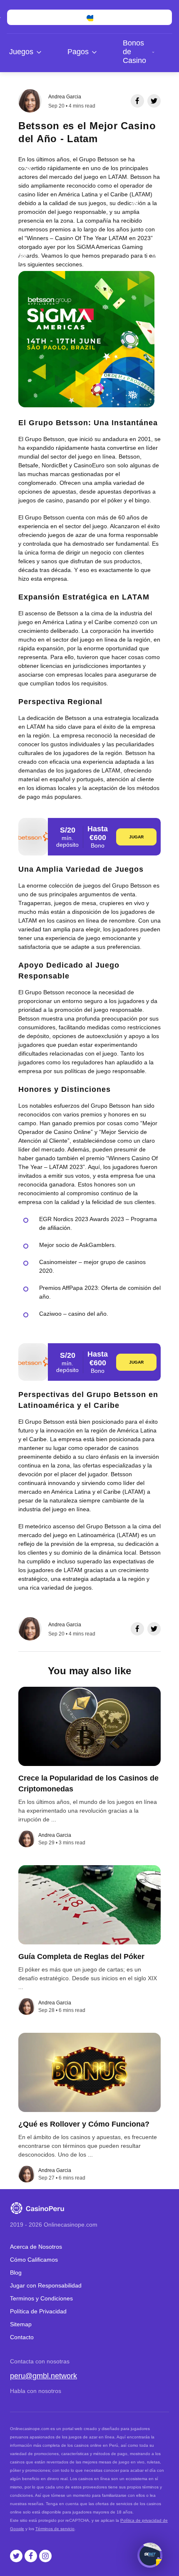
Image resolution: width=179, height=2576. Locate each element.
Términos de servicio (55, 2529)
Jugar (137, 837)
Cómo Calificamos (34, 2260)
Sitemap (21, 2324)
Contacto (22, 2337)
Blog (16, 2272)
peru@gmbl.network (44, 2376)
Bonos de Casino (134, 52)
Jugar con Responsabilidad (46, 2285)
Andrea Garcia (65, 97)
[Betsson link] (33, 837)
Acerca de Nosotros (36, 2247)
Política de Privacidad (38, 2311)
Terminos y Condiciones (41, 2298)
